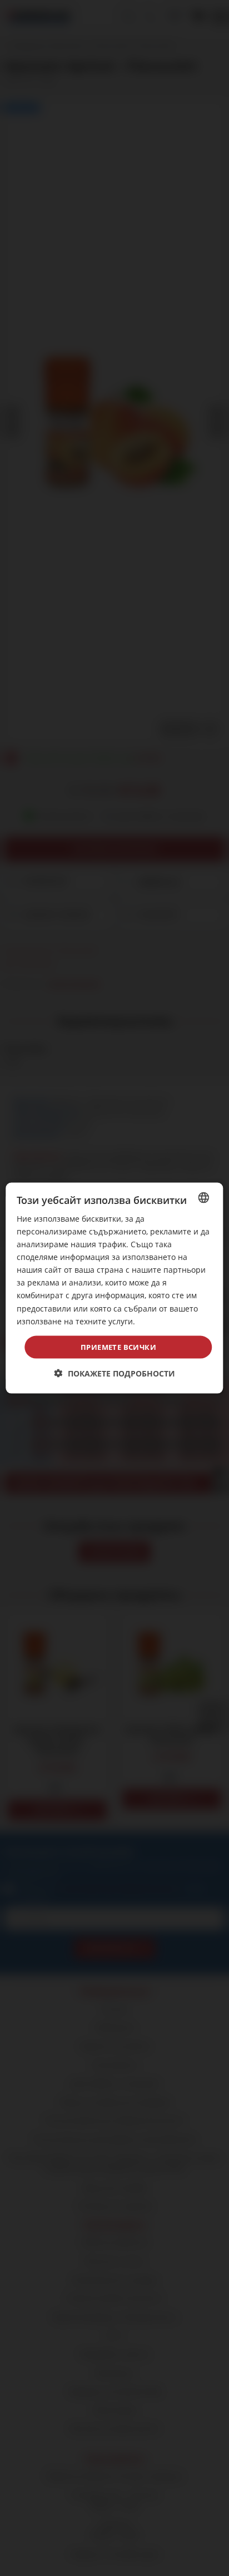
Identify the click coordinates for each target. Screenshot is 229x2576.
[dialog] (114, 1288)
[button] (115, 1373)
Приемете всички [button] (118, 1347)
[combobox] (204, 1197)
